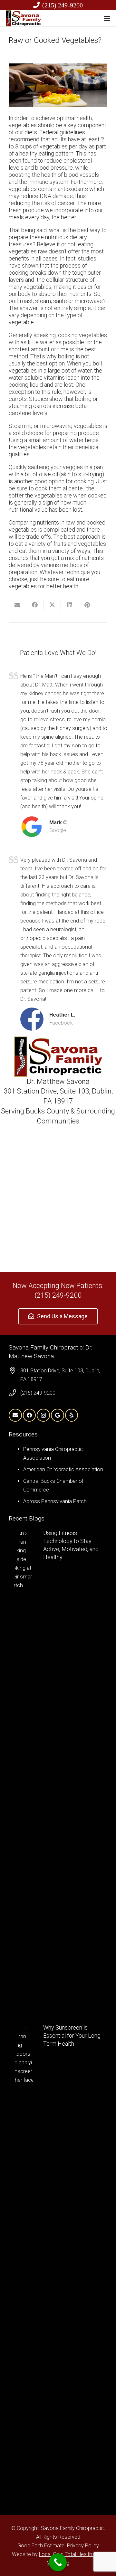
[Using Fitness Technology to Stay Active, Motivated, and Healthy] (58, 1770)
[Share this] (35, 605)
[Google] (58, 1415)
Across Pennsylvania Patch (55, 1501)
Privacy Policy (83, 2546)
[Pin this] (87, 605)
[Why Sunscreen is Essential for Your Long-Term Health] (58, 2265)
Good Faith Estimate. (42, 2546)
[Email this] (17, 605)
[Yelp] (72, 1415)
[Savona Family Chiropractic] (23, 18)
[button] (107, 18)
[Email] (15, 1415)
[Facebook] (29, 1415)
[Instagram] (43, 1415)
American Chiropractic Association (63, 1469)
